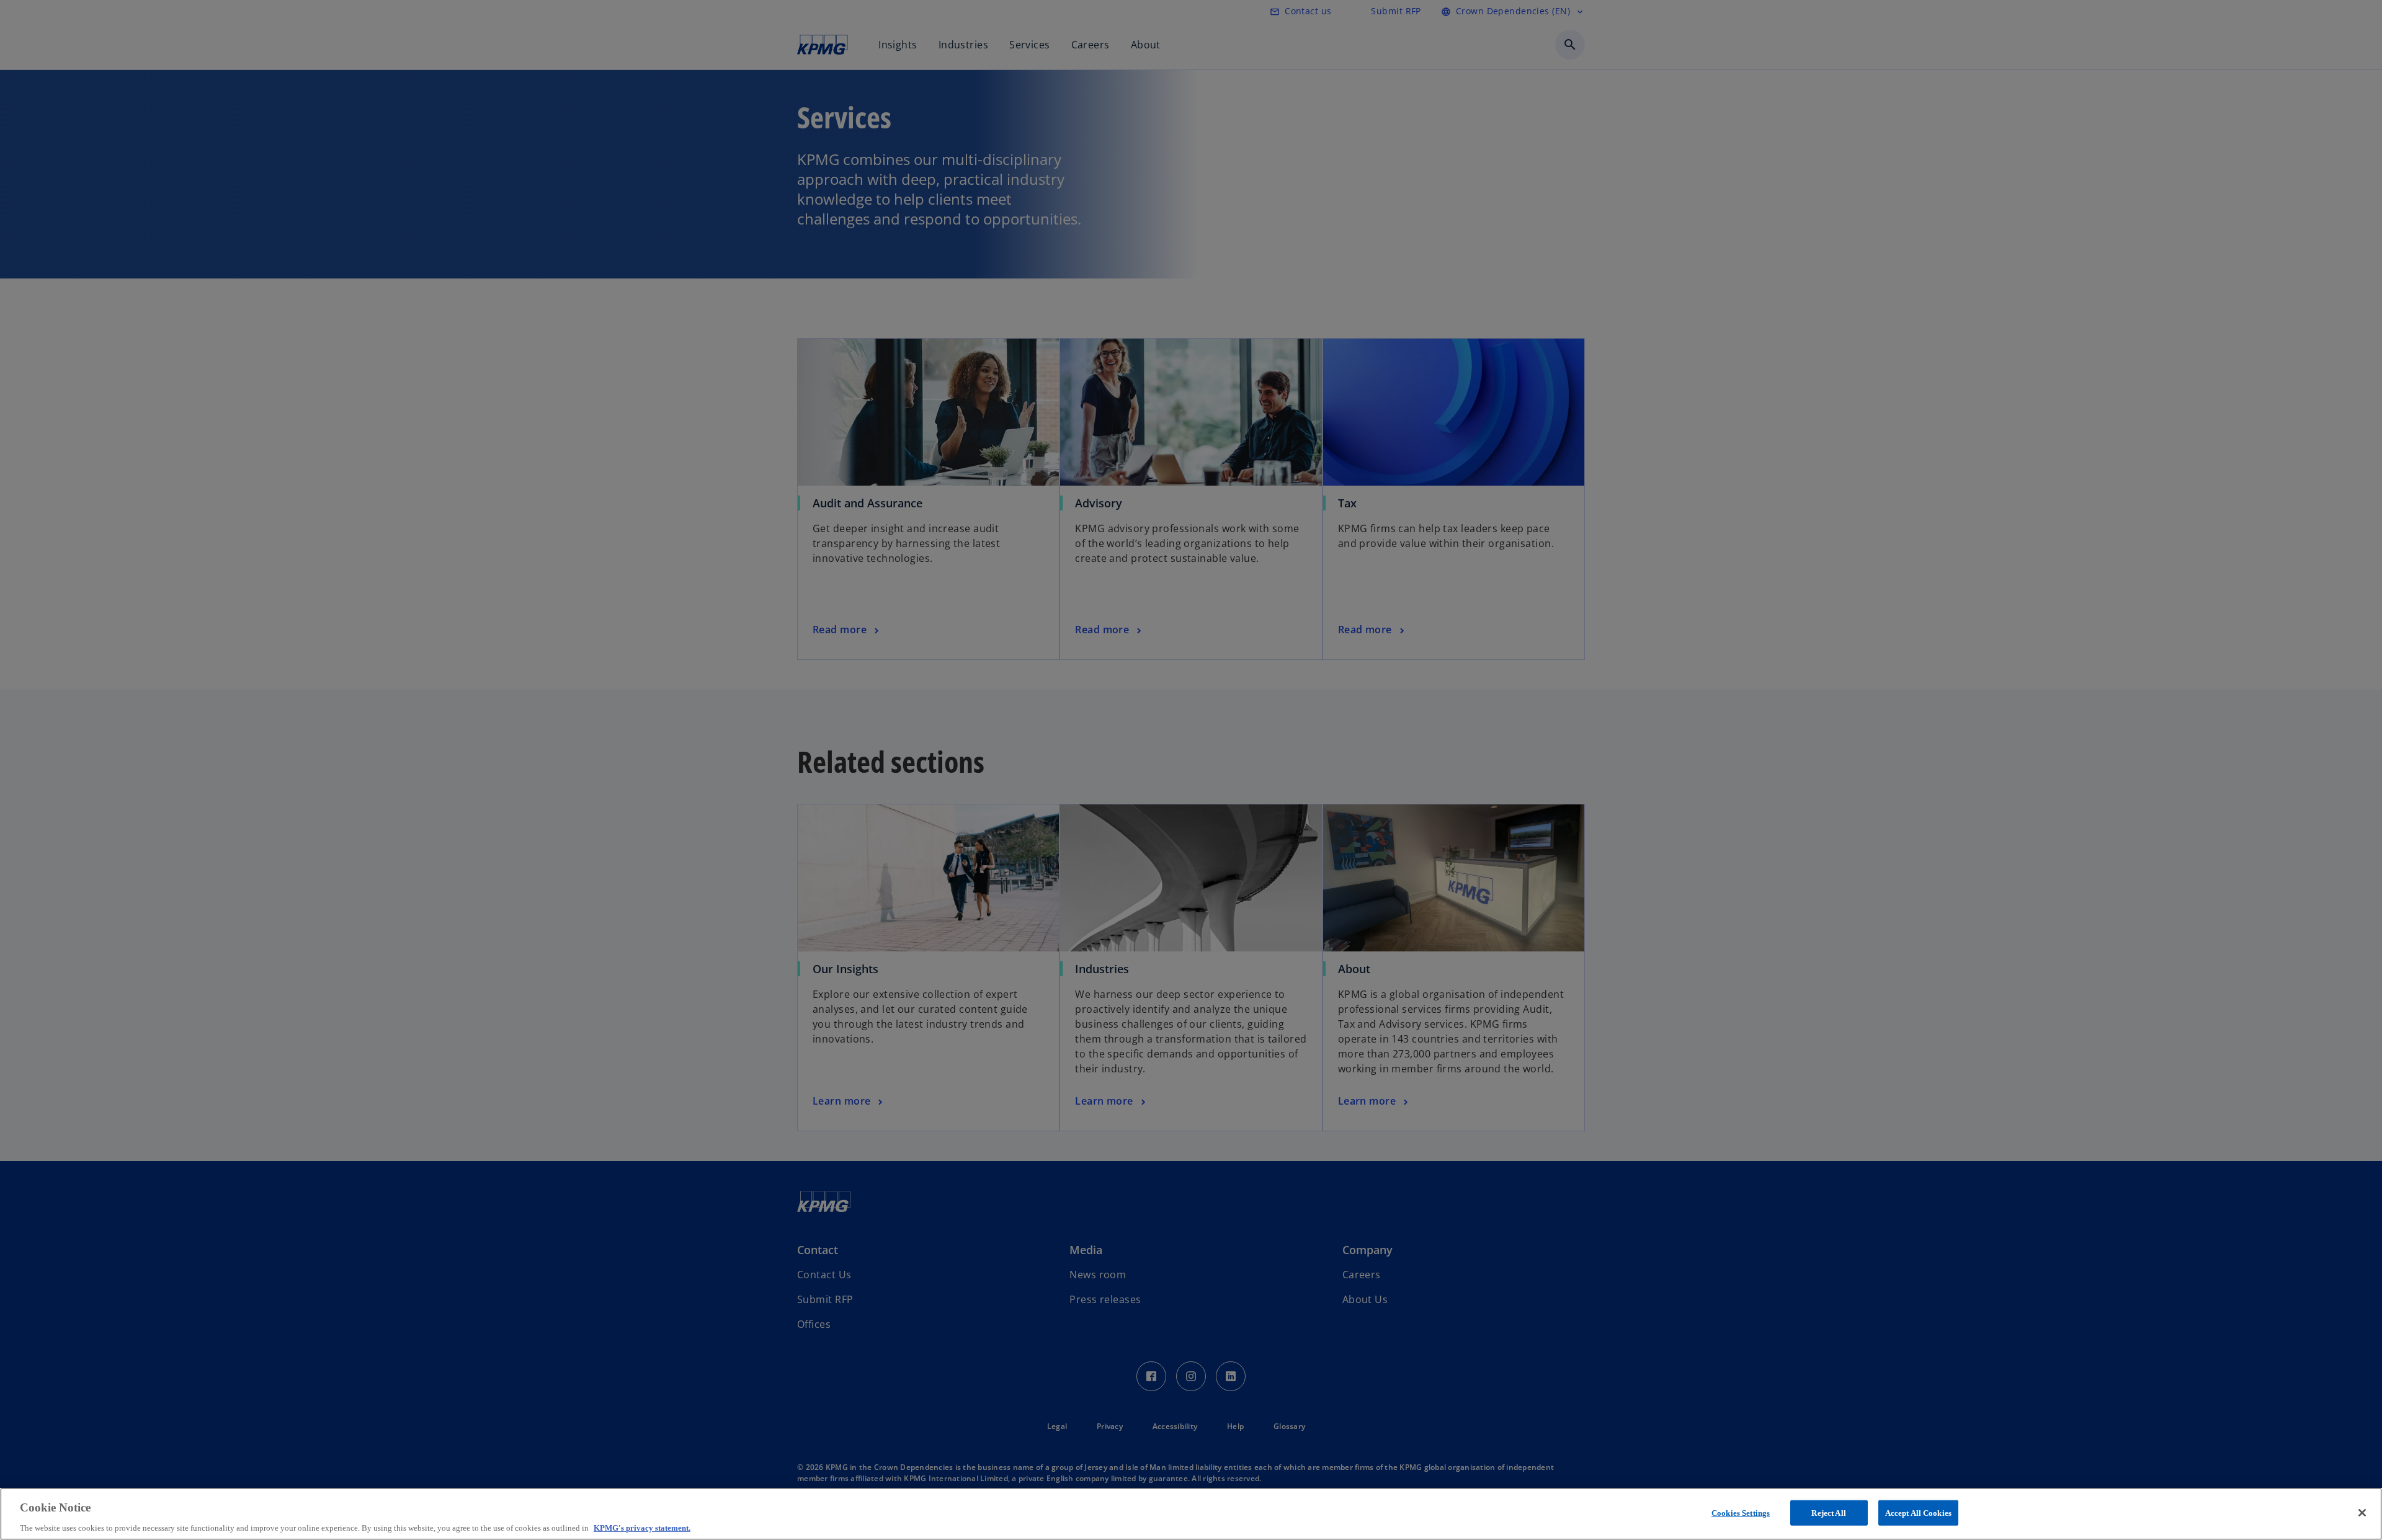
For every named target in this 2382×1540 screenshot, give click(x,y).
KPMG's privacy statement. (642, 1527)
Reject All (1828, 1512)
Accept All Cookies (1918, 1512)
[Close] (2362, 1513)
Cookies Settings (1741, 1512)
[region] (1191, 1514)
